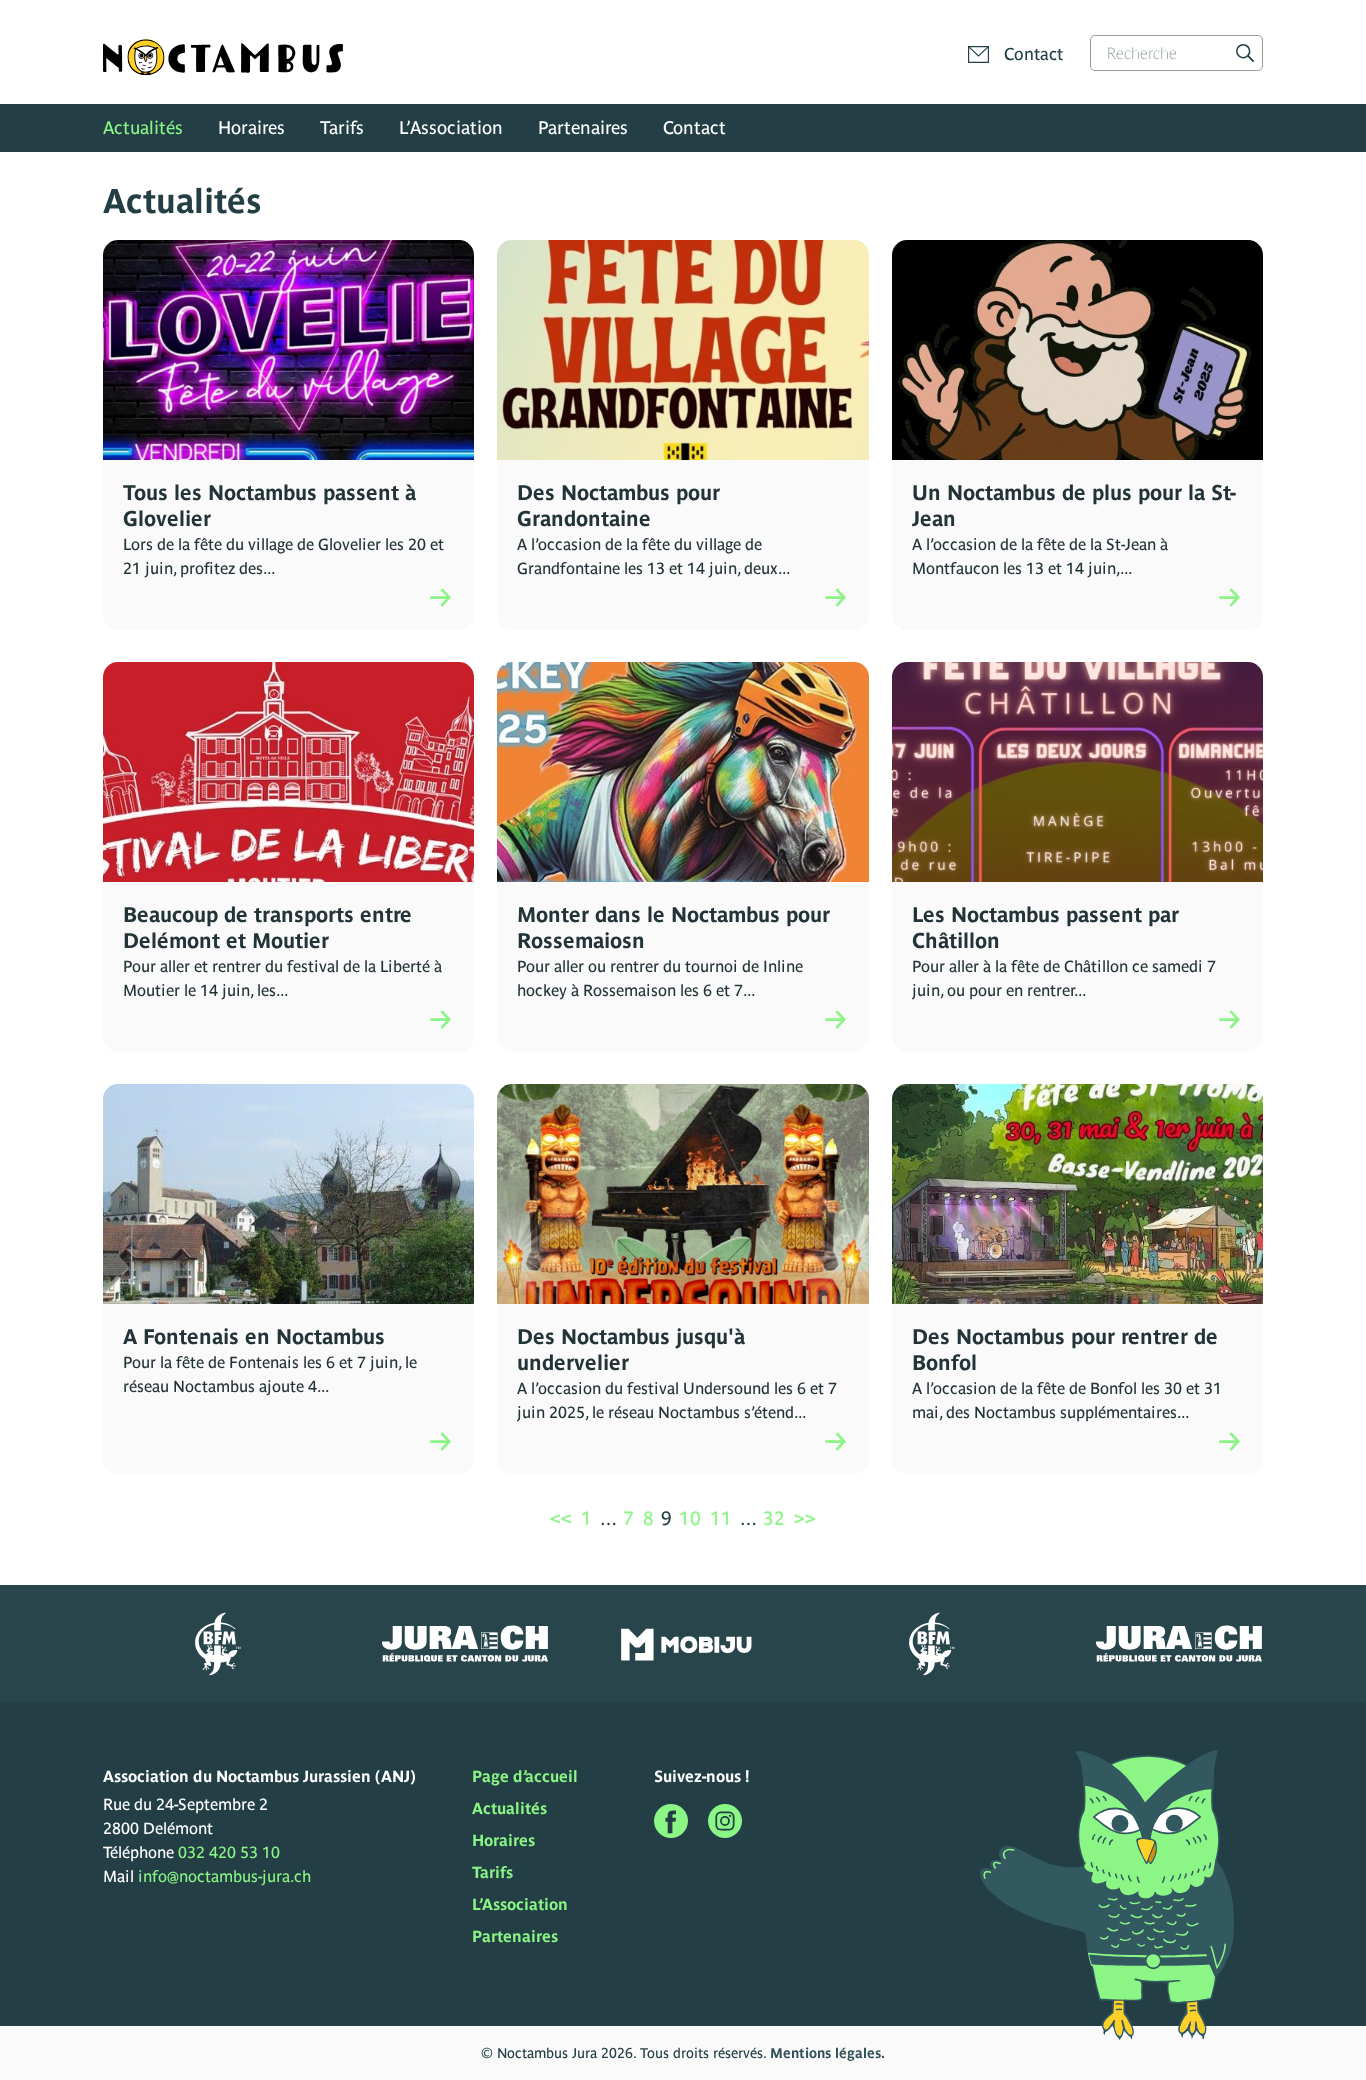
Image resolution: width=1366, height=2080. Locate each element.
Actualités (143, 127)
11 (721, 1518)
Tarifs (342, 127)
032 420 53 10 (229, 1852)
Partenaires (583, 127)
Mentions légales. (827, 2053)
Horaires (251, 127)
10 (690, 1518)
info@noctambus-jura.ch (224, 1876)
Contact (694, 127)
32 (774, 1518)
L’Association (451, 127)
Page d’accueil (525, 1776)
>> (805, 1518)
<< (561, 1518)
